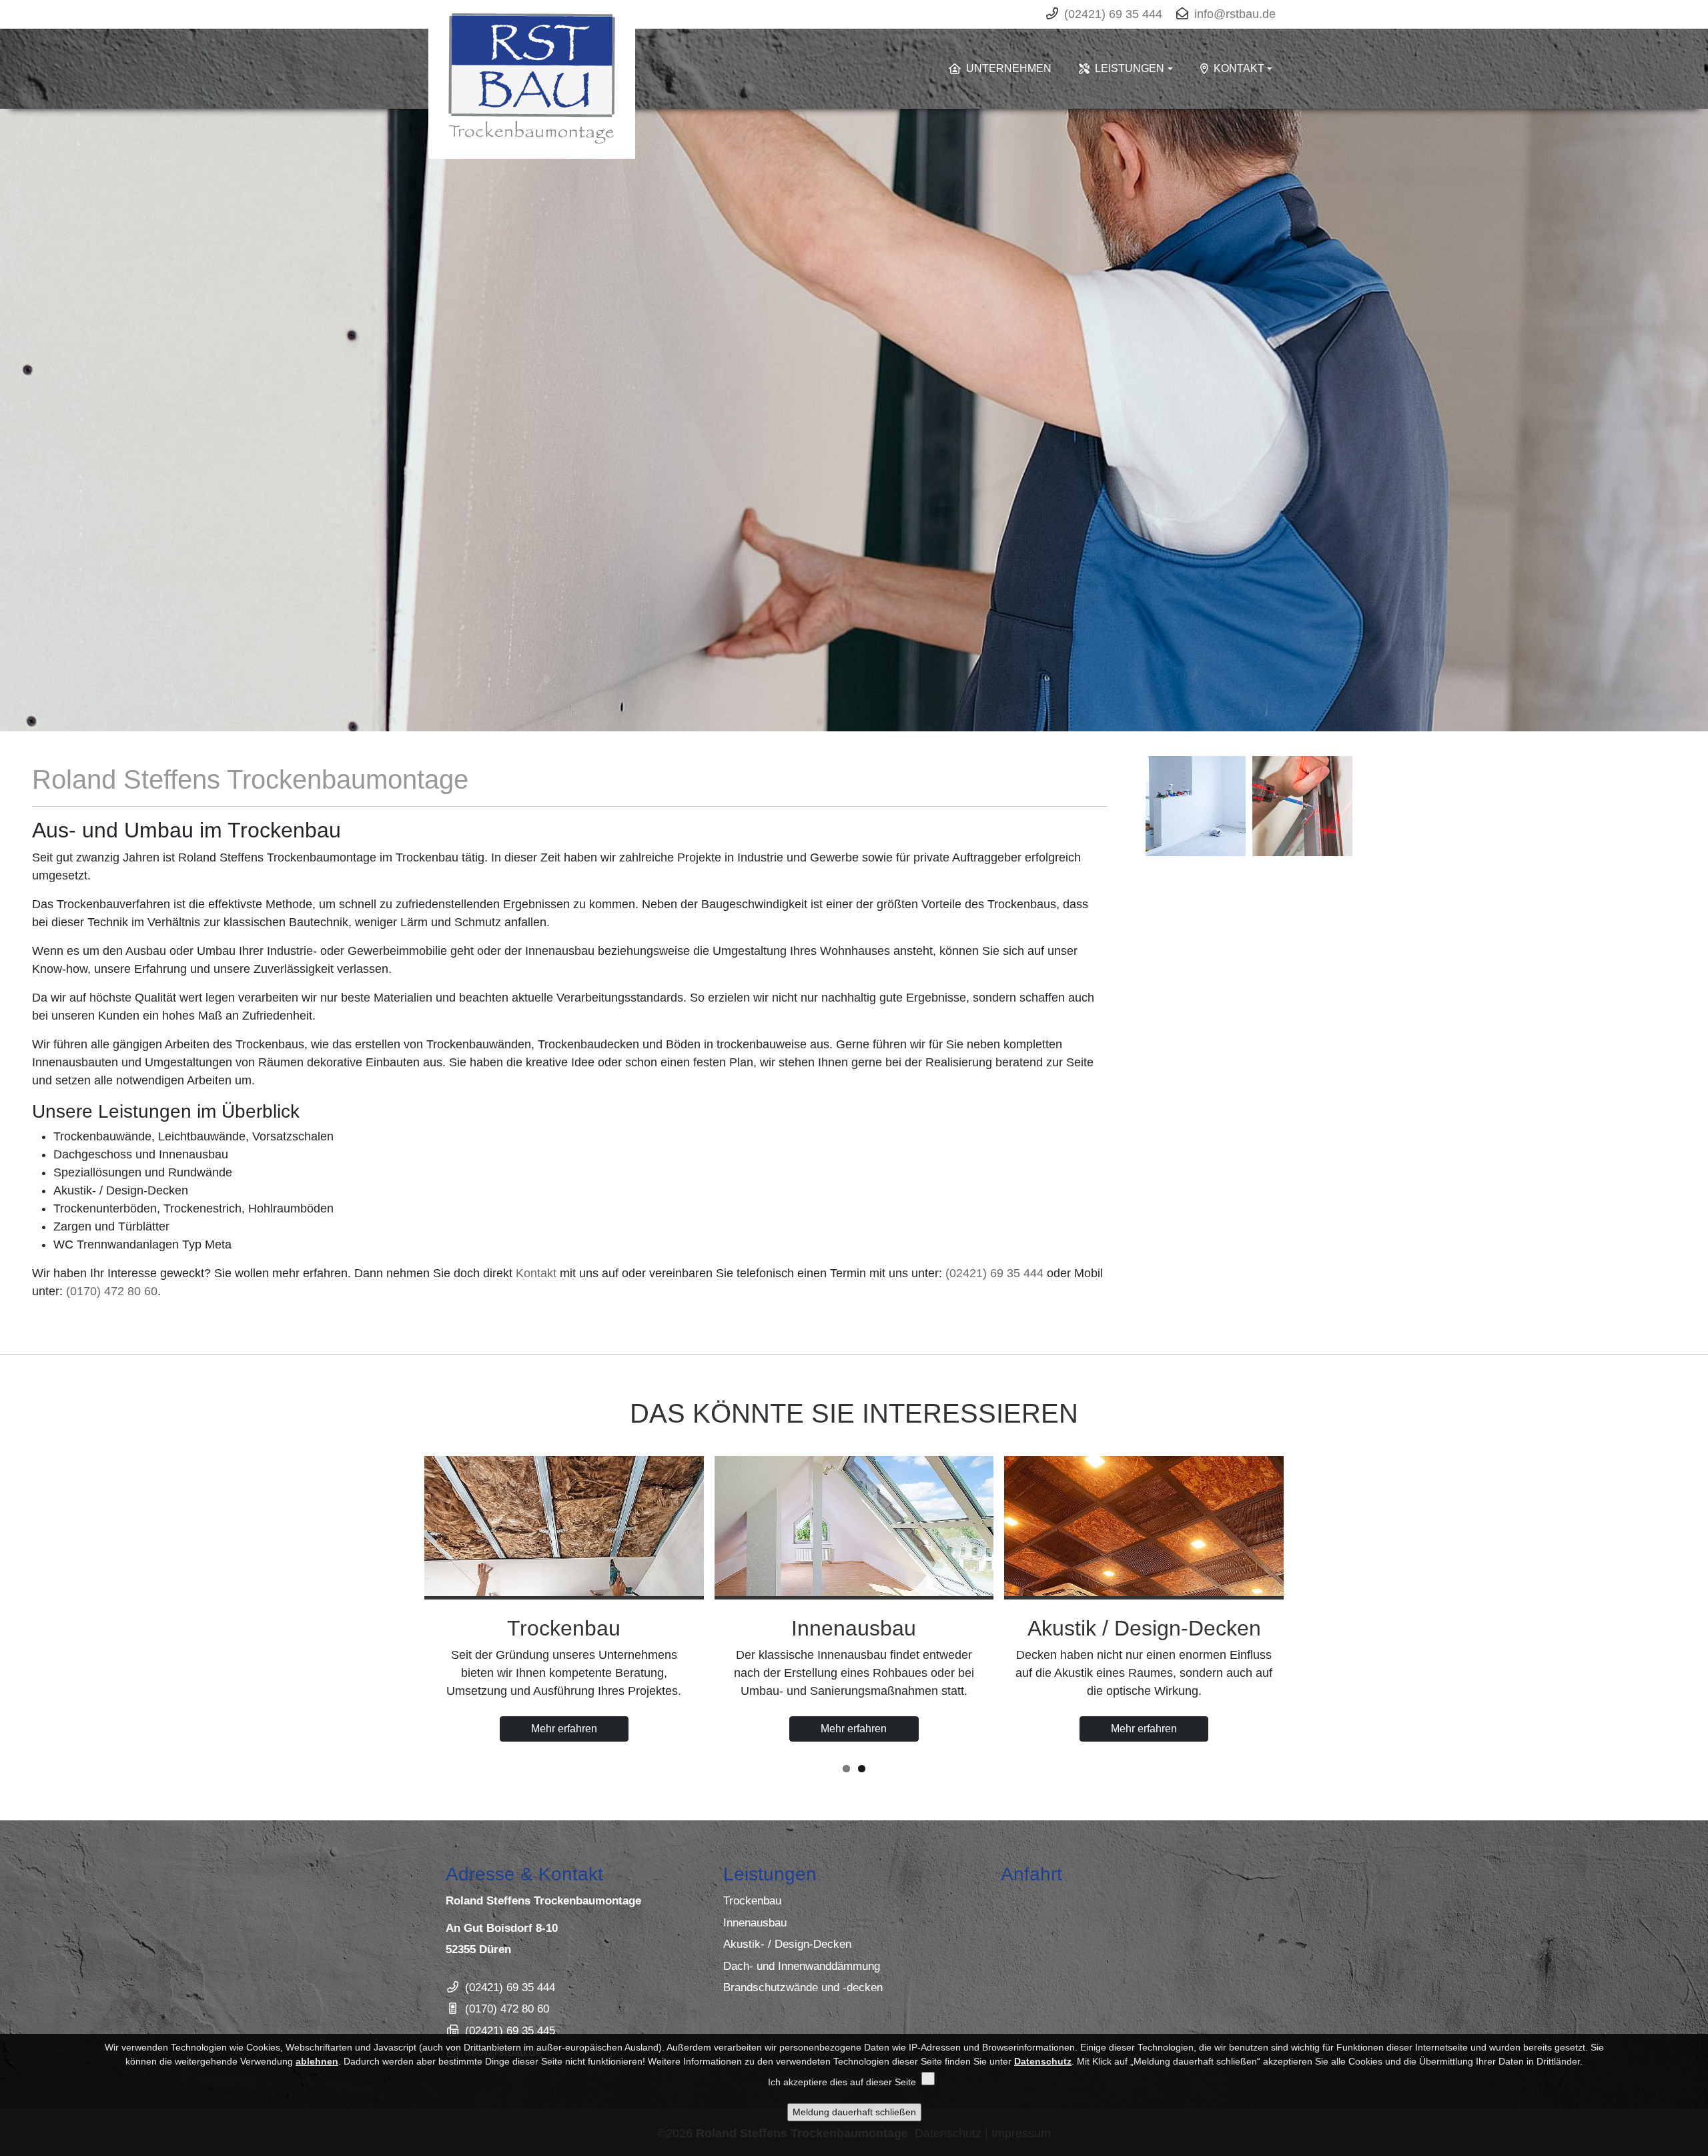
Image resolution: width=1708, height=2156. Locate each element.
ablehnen (317, 2061)
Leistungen (1130, 68)
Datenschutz (1043, 2061)
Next (1693, 436)
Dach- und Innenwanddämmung (802, 1966)
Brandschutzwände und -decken (803, 1988)
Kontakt (1239, 68)
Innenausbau (755, 1923)
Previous (15, 436)
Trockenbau (752, 1901)
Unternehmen (1009, 68)
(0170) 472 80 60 (112, 1291)
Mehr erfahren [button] (564, 1729)
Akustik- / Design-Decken (787, 1944)
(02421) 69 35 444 (994, 1273)
